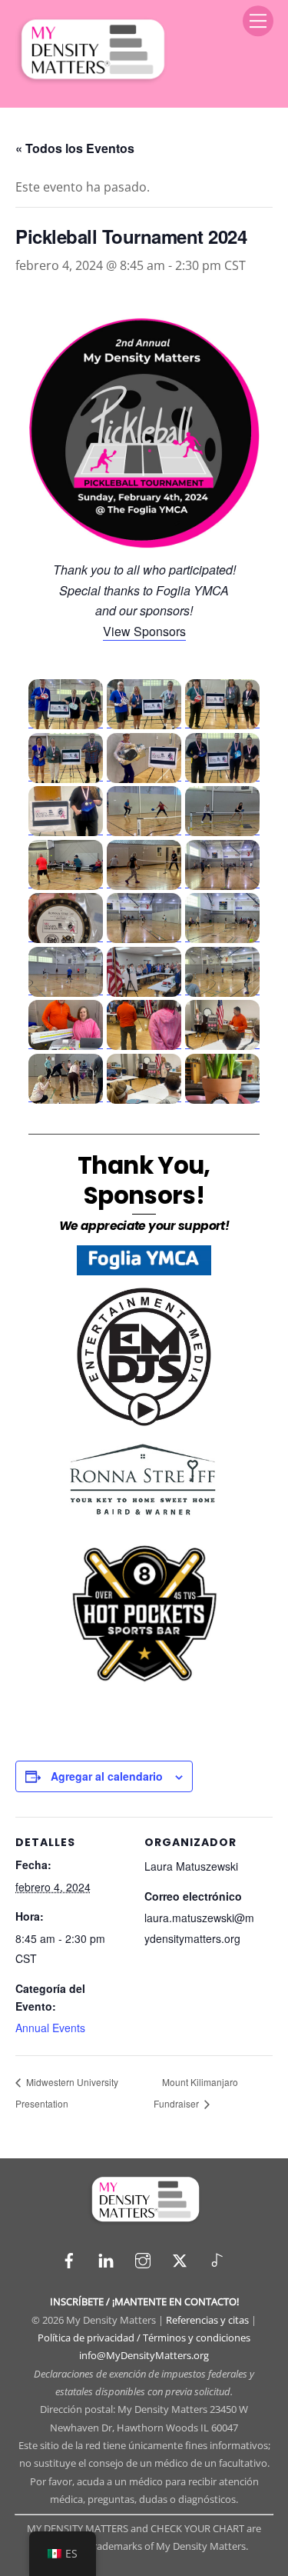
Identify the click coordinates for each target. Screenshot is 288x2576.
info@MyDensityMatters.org (144, 2355)
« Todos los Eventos (75, 148)
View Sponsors (144, 631)
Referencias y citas (207, 2320)
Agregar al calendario (107, 1776)
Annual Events (50, 2028)
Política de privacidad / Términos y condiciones (144, 2338)
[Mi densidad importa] (91, 80)
